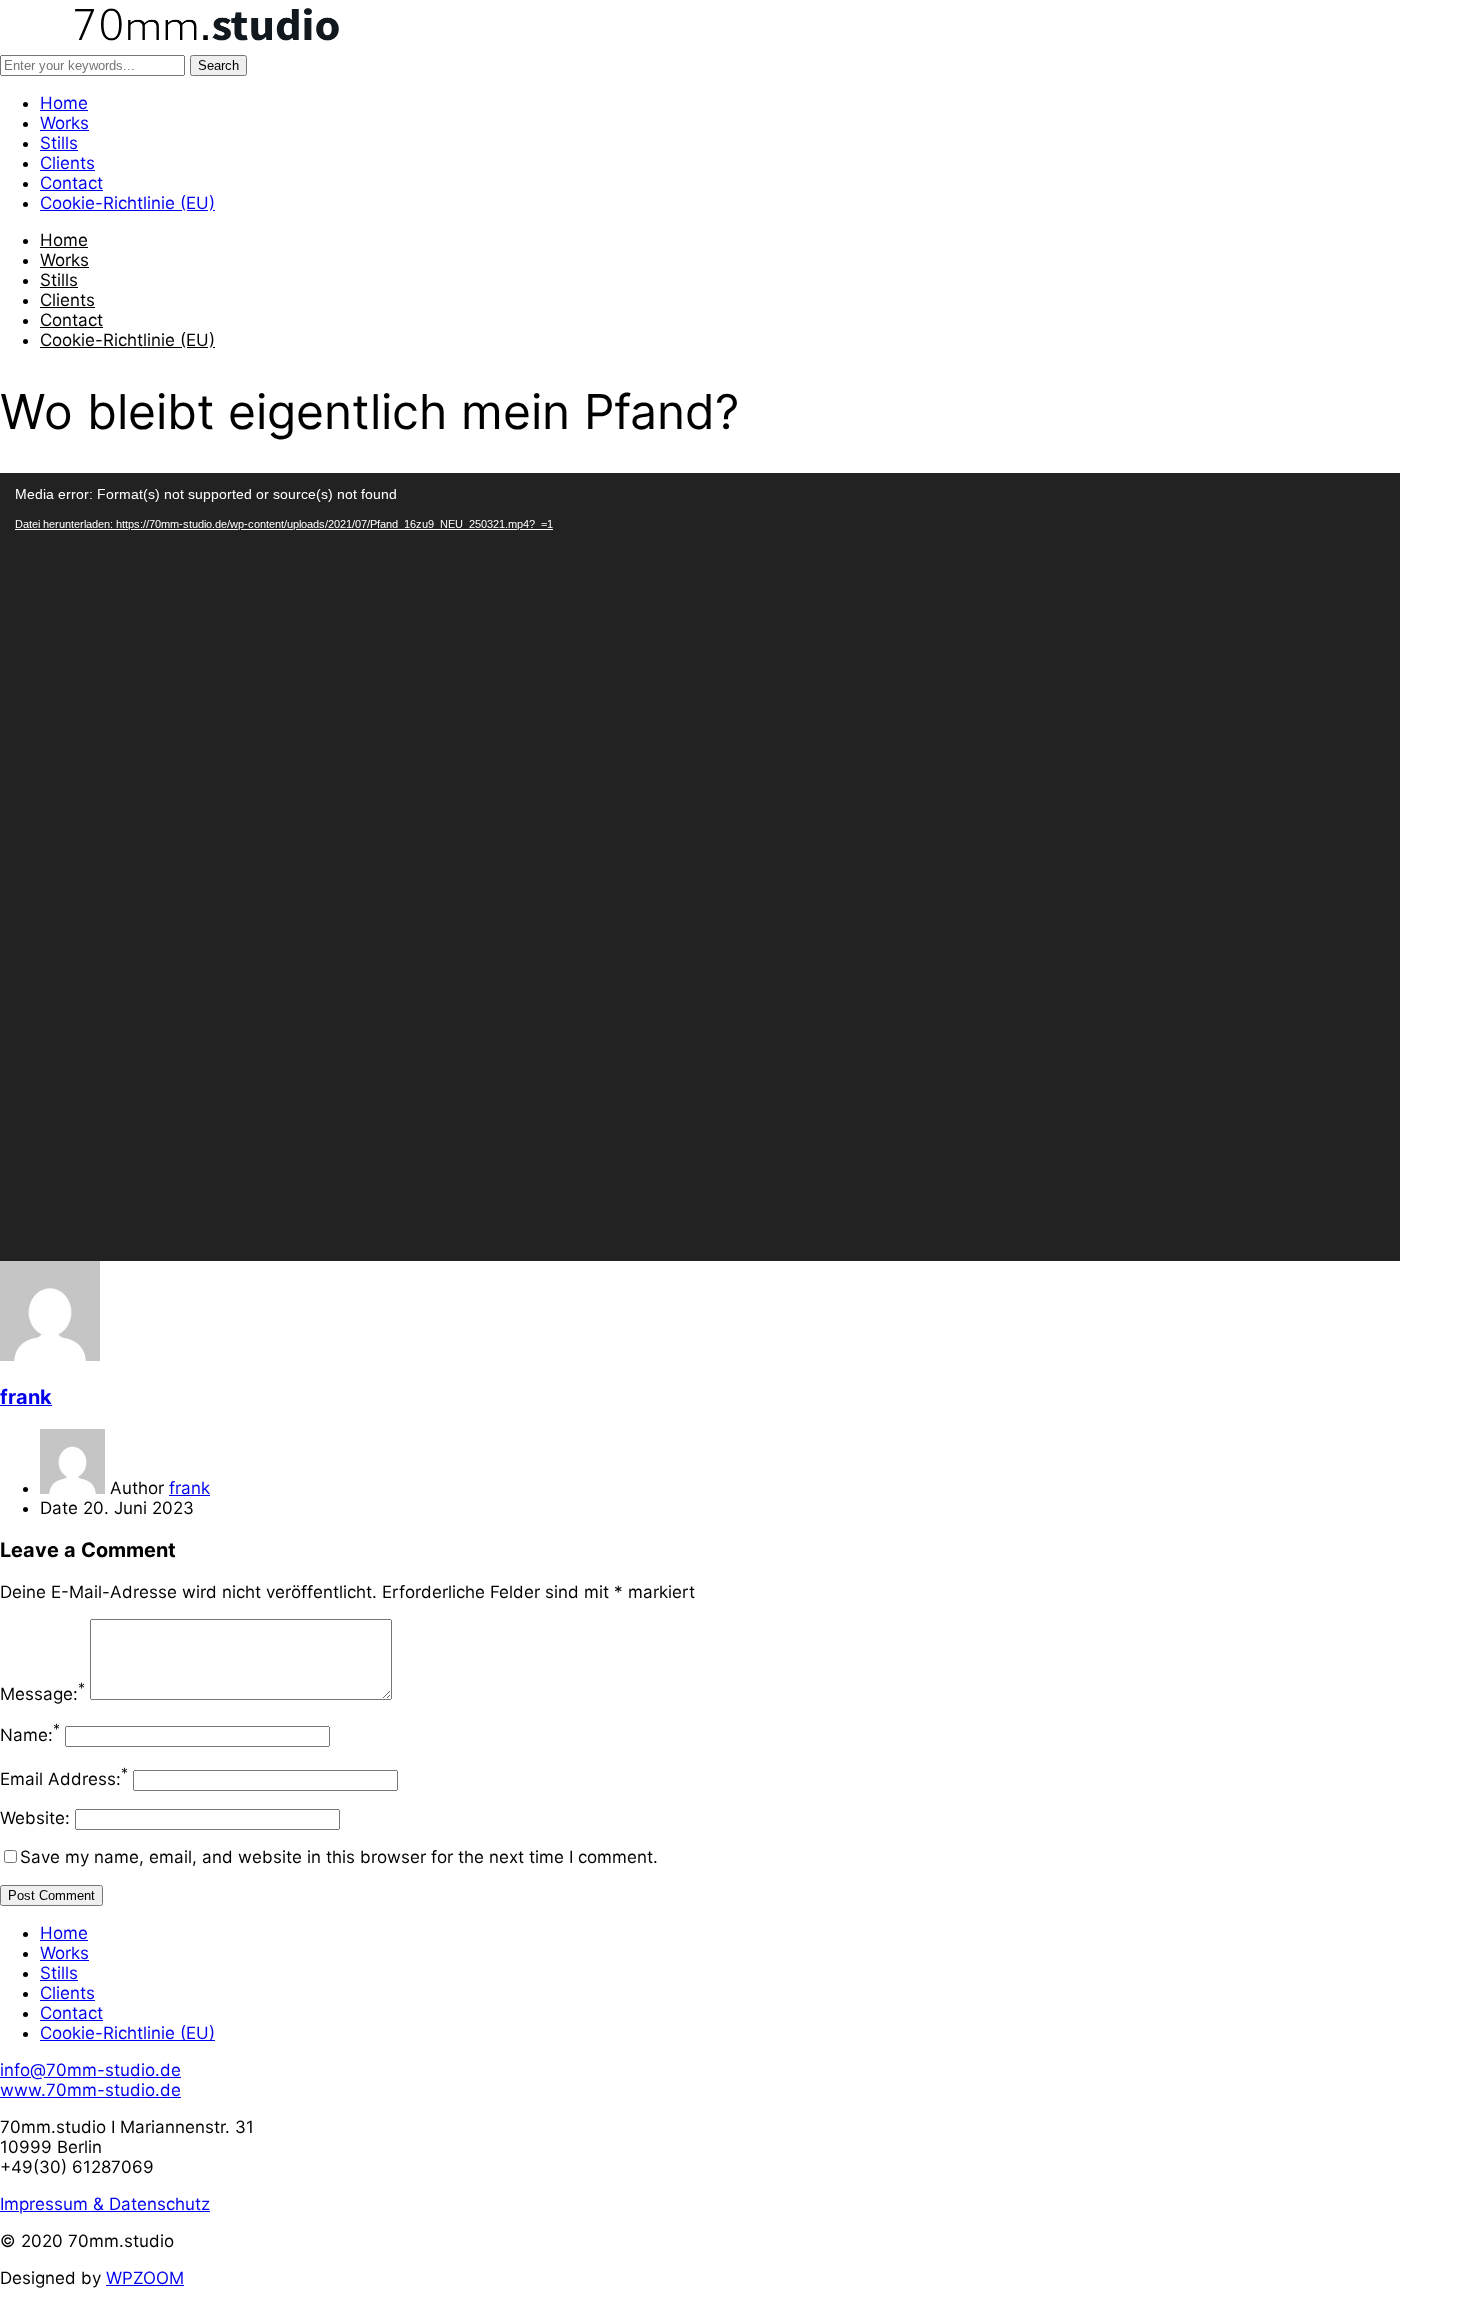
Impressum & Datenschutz (105, 2204)
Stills (59, 143)
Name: (30, 1735)
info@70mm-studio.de (90, 2070)
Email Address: (64, 1779)
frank (26, 1397)
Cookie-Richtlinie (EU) (127, 203)
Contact (71, 183)
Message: (42, 1694)
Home (64, 103)
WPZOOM (145, 2278)
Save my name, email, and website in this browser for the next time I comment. (339, 1857)
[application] (700, 867)
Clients (67, 163)
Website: (35, 1818)
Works (64, 123)
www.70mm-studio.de (90, 2090)
